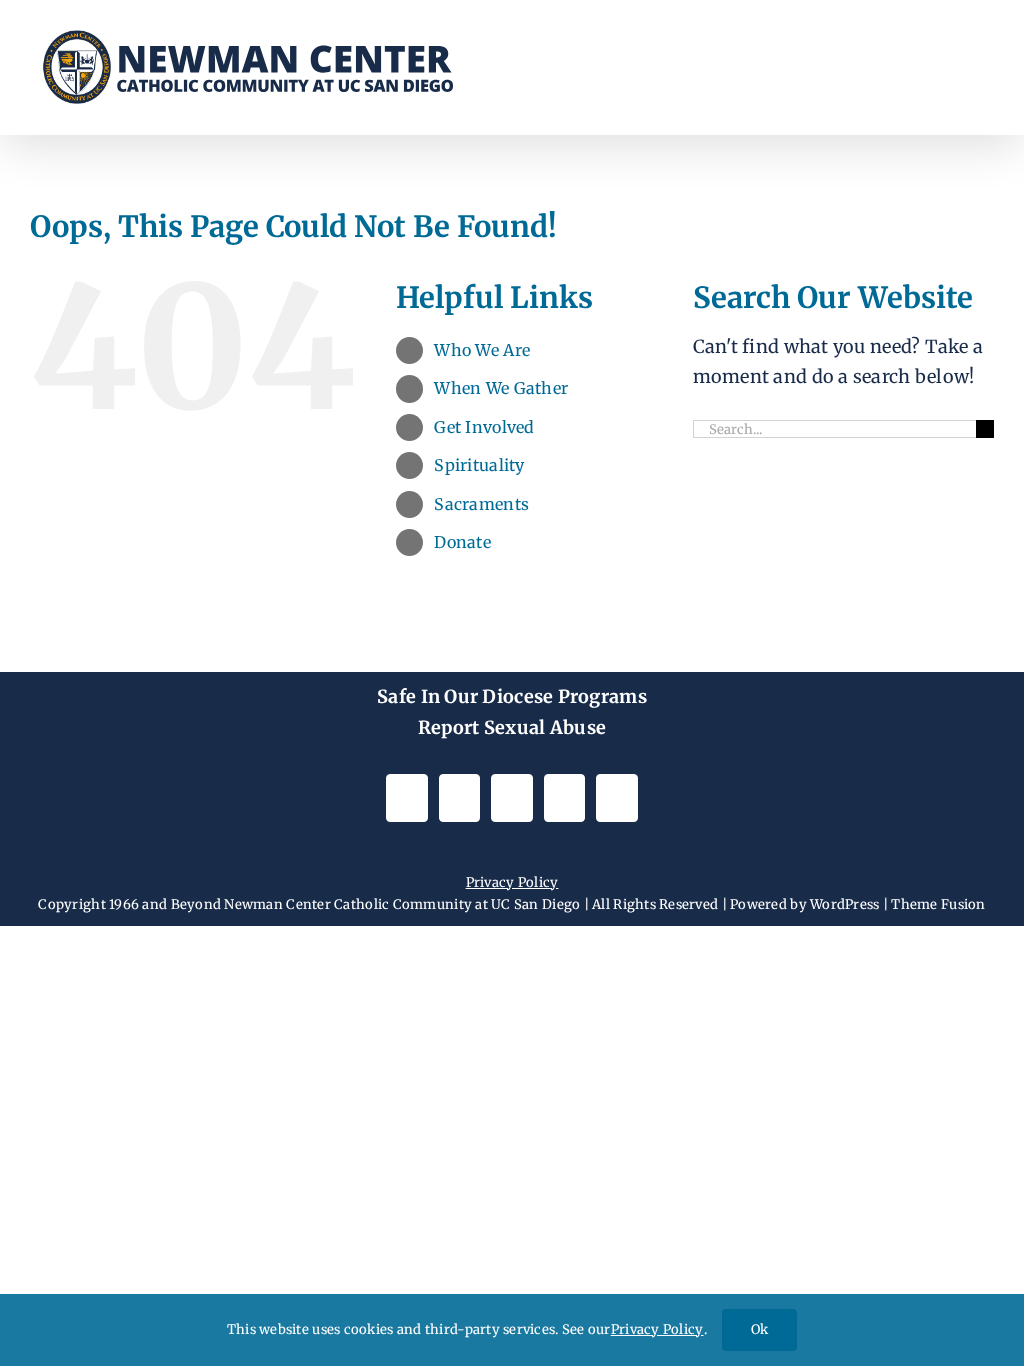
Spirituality (479, 465)
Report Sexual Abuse (512, 727)
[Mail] (564, 798)
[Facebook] (459, 798)
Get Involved (484, 427)
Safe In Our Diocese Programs (512, 696)
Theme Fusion (938, 904)
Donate (462, 542)
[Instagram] (406, 798)
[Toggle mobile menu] (986, 55)
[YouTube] (511, 798)
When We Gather (501, 388)
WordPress (844, 904)
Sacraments (481, 504)
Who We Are (482, 350)
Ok (759, 1329)
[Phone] (616, 798)
